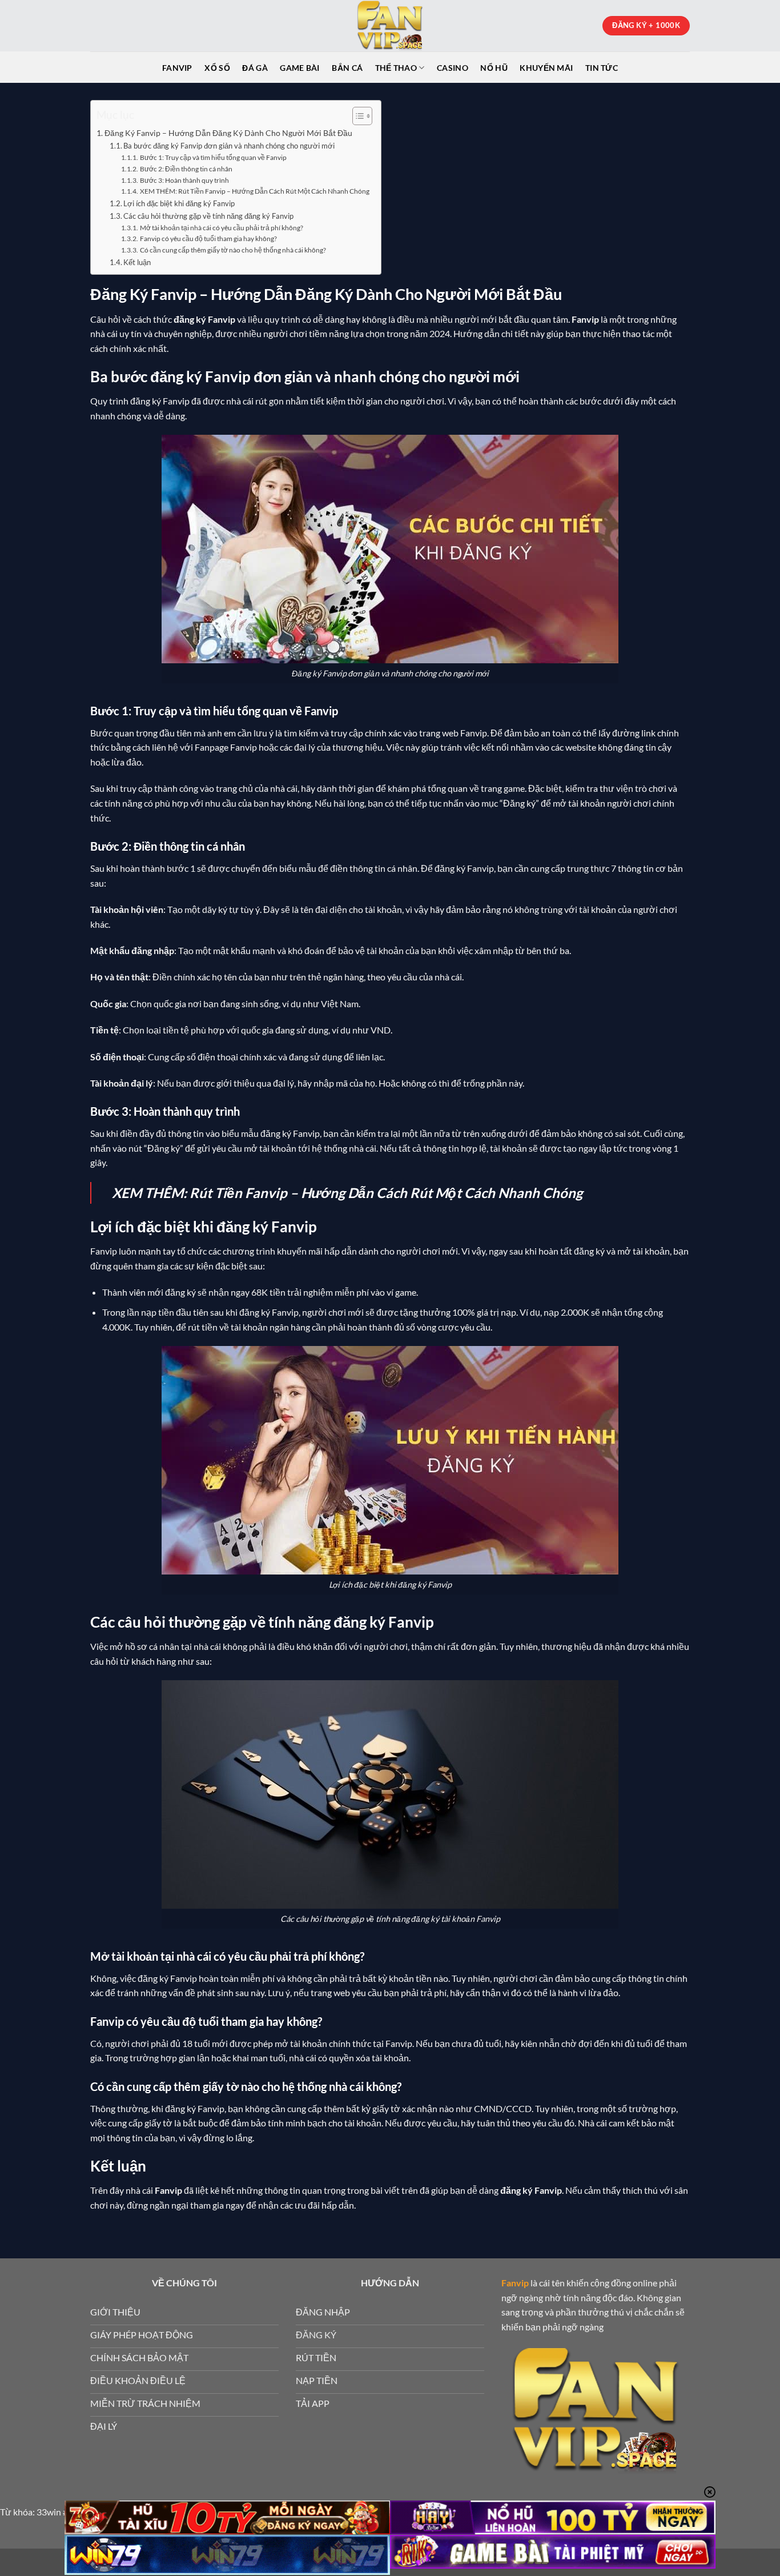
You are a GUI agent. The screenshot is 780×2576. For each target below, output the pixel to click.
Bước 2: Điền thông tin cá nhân (186, 169)
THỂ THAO (396, 68)
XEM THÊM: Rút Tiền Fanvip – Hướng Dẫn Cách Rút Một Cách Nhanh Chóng (254, 191)
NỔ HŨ (494, 68)
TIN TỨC (602, 68)
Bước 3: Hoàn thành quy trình (184, 180)
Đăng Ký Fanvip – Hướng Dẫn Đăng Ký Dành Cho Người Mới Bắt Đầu (228, 133)
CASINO (453, 68)
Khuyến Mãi (546, 68)
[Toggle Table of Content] (357, 116)
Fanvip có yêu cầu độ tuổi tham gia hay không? (208, 238)
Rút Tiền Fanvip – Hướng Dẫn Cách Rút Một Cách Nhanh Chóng (386, 1193)
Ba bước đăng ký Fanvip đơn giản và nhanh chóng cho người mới (229, 146)
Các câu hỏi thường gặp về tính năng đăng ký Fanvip (208, 216)
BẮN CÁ (347, 68)
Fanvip (177, 68)
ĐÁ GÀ (255, 68)
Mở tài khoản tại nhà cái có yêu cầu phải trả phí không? (221, 227)
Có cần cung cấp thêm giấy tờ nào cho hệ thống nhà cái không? (233, 250)
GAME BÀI (299, 68)
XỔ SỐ (217, 68)
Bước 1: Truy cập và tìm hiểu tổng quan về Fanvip (213, 157)
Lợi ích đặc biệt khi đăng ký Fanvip (179, 203)
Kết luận (137, 262)
